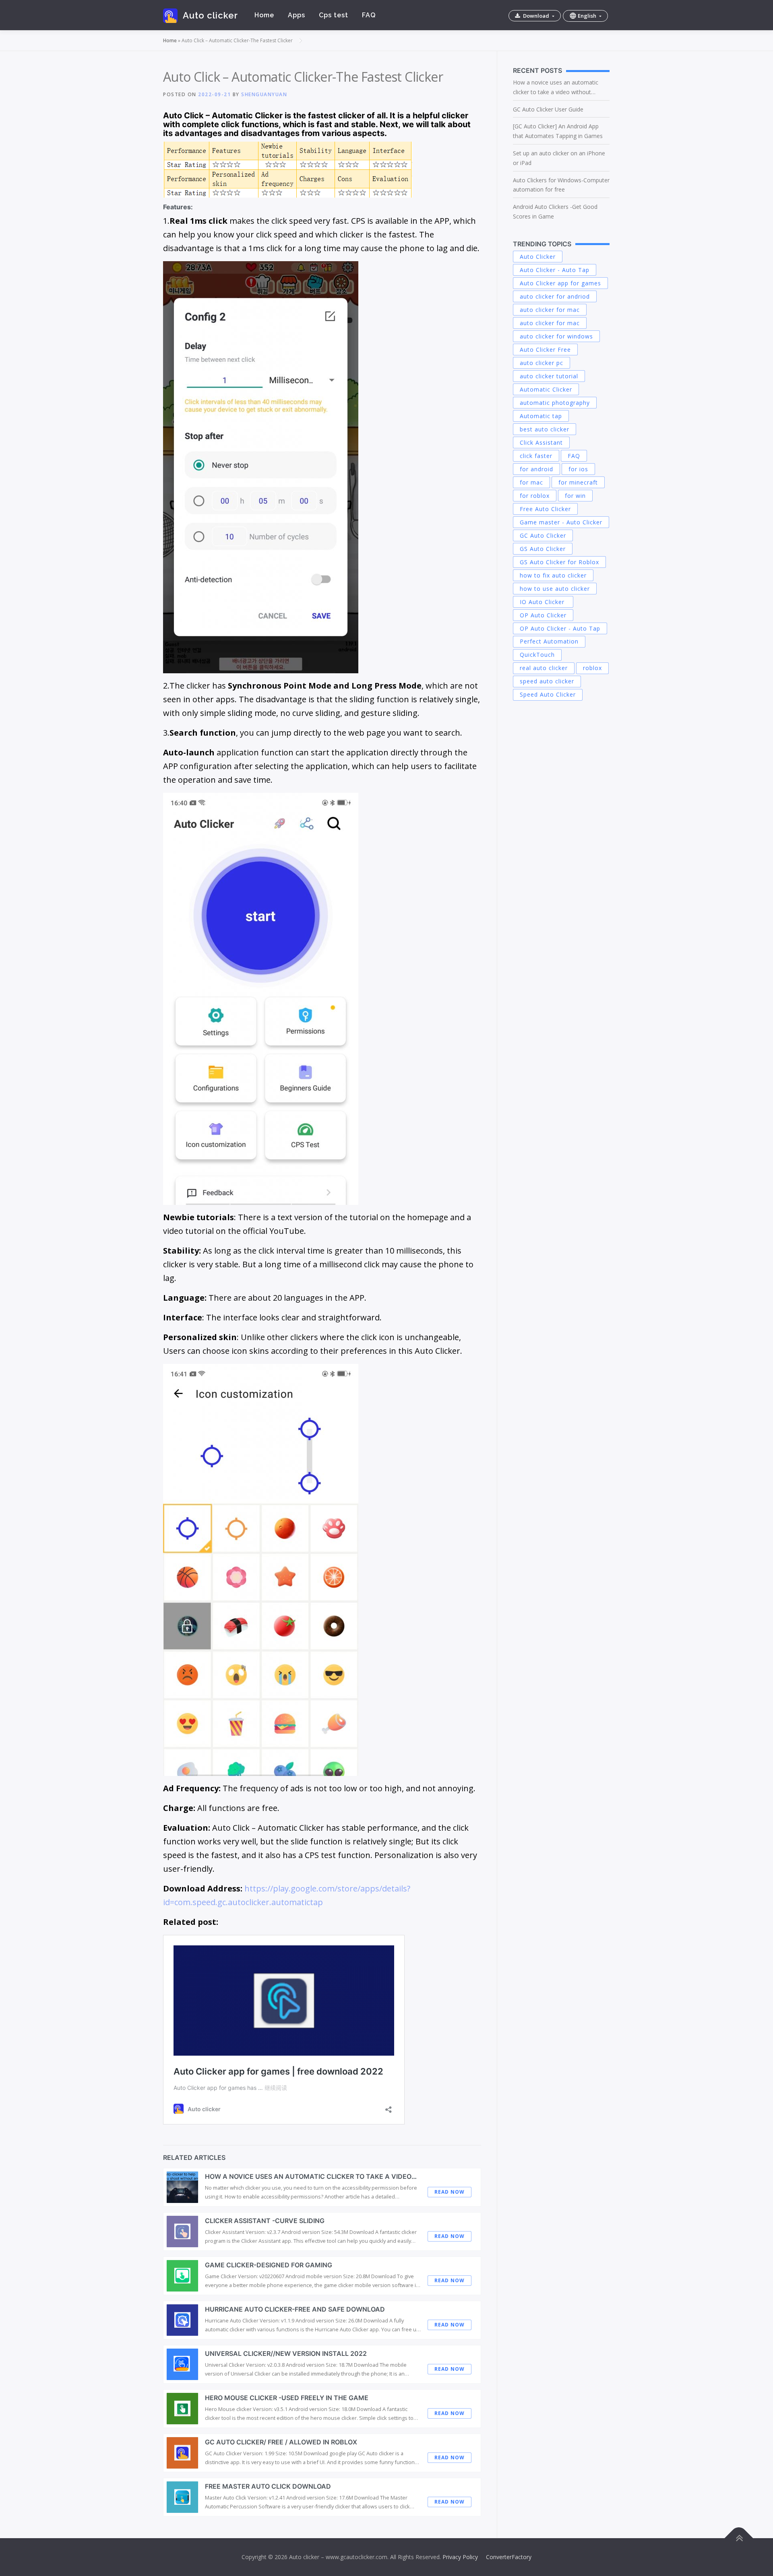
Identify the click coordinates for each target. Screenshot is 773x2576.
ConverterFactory (509, 2557)
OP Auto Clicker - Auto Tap (560, 628)
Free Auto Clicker (545, 509)
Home (264, 15)
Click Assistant (541, 442)
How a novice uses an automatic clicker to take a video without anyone (556, 88)
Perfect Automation (549, 641)
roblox (592, 668)
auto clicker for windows (556, 336)
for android (536, 469)
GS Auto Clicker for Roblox (559, 562)
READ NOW (450, 2192)
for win (575, 496)
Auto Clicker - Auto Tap (555, 270)
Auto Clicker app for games (560, 283)
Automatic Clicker (546, 389)
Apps (297, 15)
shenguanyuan (264, 94)
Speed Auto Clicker (548, 694)
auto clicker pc (542, 363)
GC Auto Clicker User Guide (548, 109)
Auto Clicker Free (545, 350)
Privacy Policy (460, 2557)
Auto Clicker (538, 257)
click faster (536, 456)
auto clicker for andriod (555, 296)
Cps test (334, 15)
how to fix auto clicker (553, 575)
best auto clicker (545, 429)
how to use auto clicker (555, 589)
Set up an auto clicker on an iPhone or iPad (559, 158)
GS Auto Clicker (543, 549)
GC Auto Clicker (543, 535)
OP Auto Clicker (543, 615)
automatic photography (555, 403)
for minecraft (578, 482)
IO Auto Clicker (543, 602)
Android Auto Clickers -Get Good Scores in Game (555, 211)
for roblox (535, 496)
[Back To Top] (739, 2538)
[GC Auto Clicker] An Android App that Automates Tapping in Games (558, 131)
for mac (531, 482)
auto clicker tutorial (549, 376)
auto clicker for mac (550, 310)
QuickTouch (537, 655)
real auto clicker (544, 668)
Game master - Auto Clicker (561, 522)
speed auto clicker (547, 681)
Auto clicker (210, 15)
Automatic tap (541, 416)
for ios (578, 469)
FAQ (369, 15)
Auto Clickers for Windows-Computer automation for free (561, 185)
